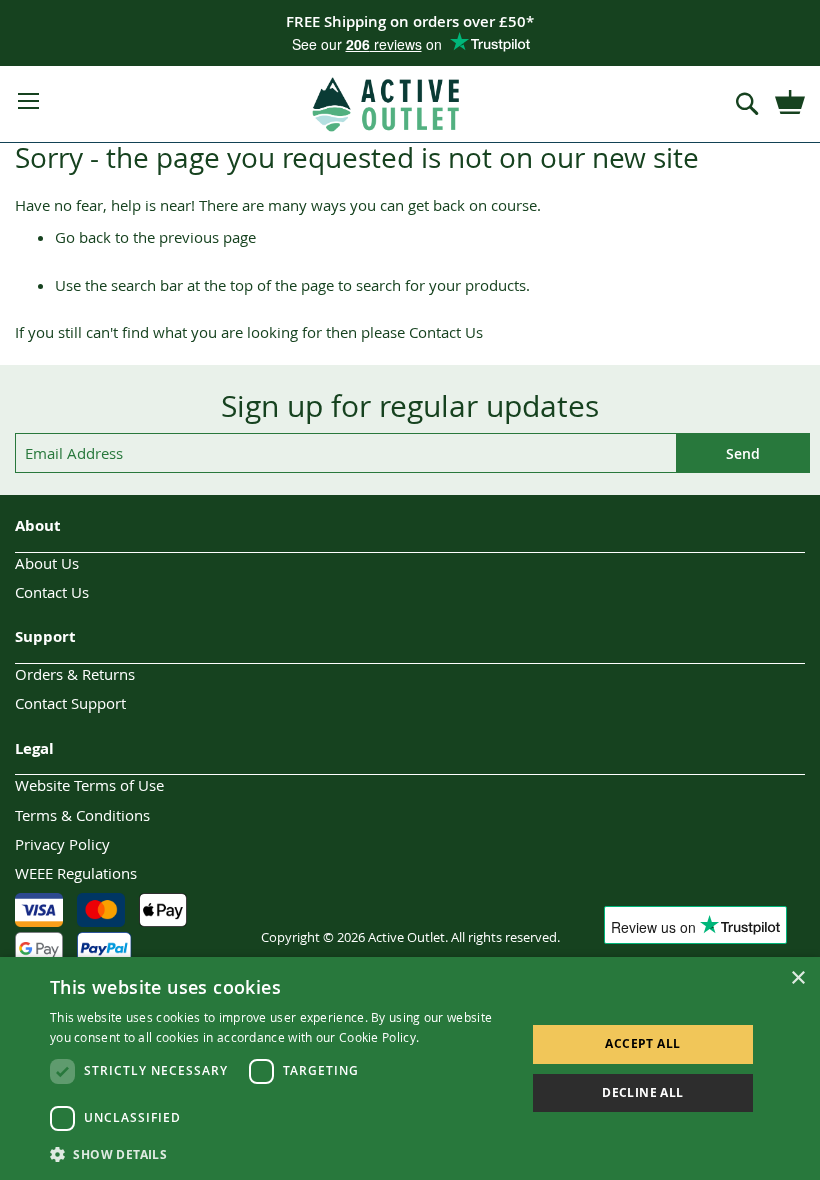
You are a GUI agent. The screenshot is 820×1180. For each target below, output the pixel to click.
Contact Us (446, 332)
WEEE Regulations (76, 873)
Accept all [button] (642, 1043)
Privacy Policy (62, 844)
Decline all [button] (642, 1092)
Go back (83, 237)
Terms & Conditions (82, 815)
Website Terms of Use (89, 785)
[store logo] (386, 104)
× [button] (797, 978)
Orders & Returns (75, 674)
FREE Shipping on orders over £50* (410, 21)
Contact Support (70, 703)
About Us (47, 563)
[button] (281, 1153)
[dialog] (410, 1068)
